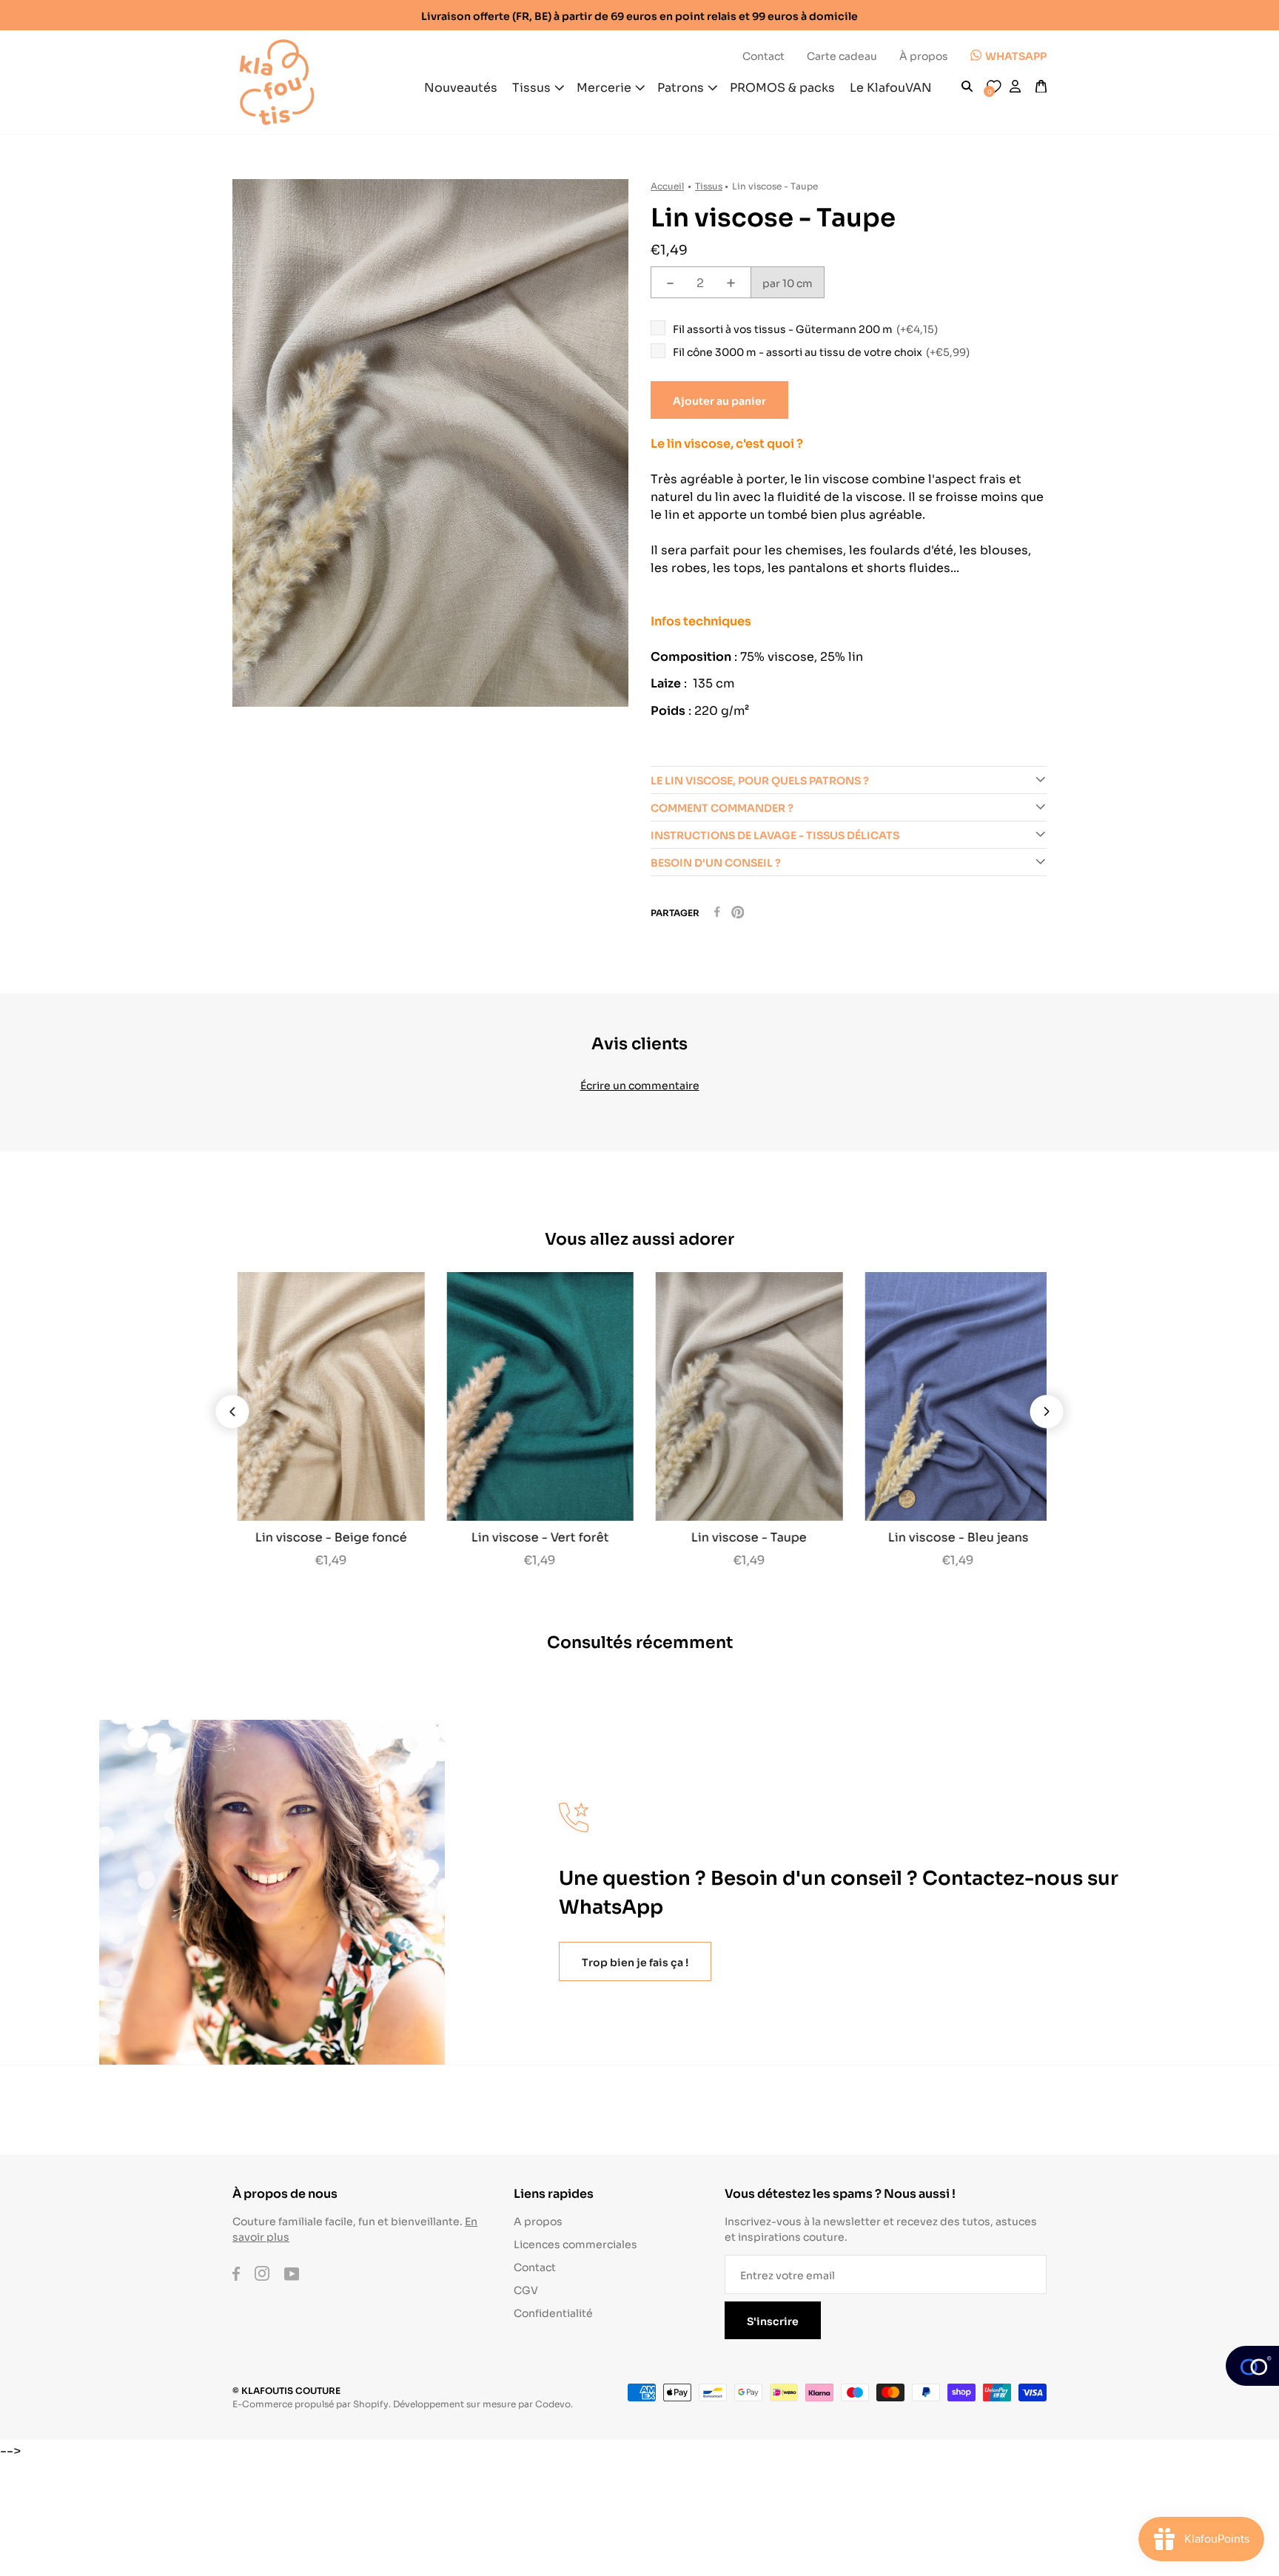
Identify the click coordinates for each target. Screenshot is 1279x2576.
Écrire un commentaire (640, 1084)
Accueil (667, 185)
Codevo (553, 2403)
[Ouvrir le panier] (1041, 87)
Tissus (709, 185)
